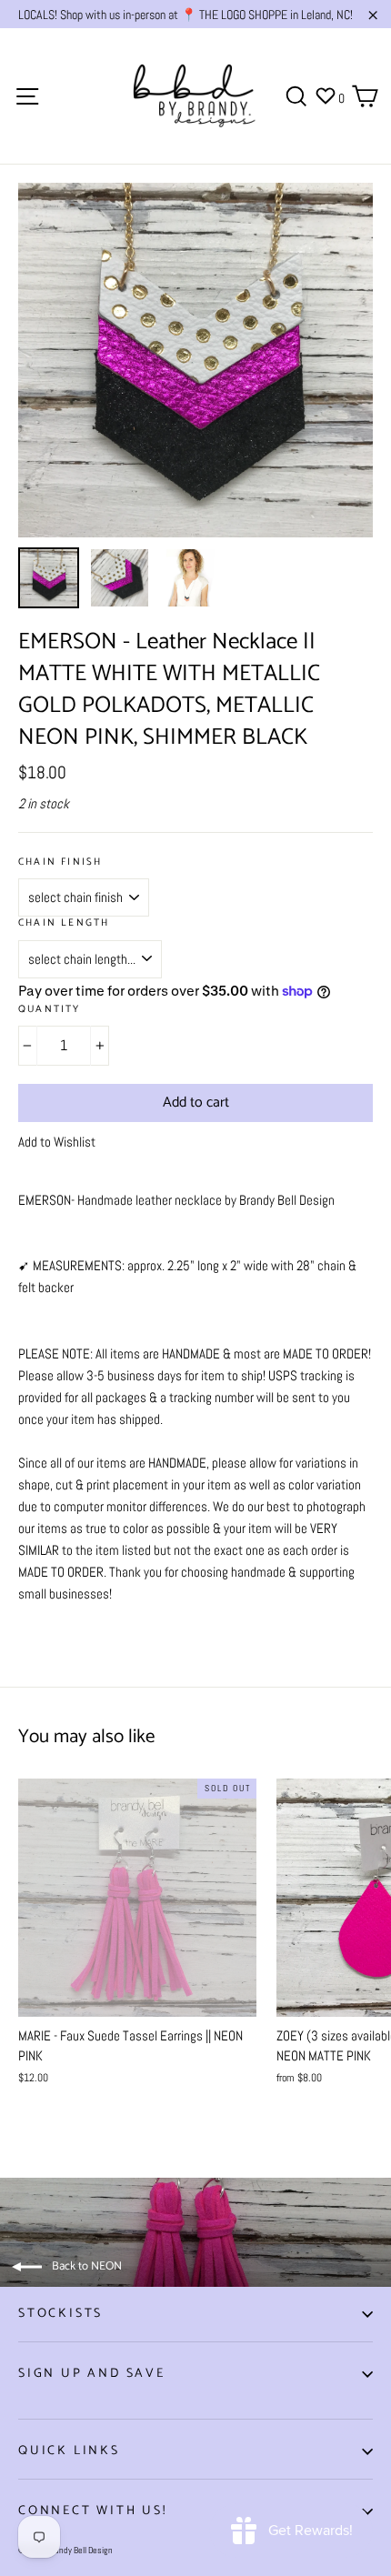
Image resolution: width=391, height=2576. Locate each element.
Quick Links (69, 2451)
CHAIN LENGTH (64, 923)
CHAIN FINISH (60, 862)
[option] (195, 360)
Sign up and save (92, 2374)
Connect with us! (93, 2511)
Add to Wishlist (57, 1142)
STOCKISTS (60, 2314)
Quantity (50, 1010)
